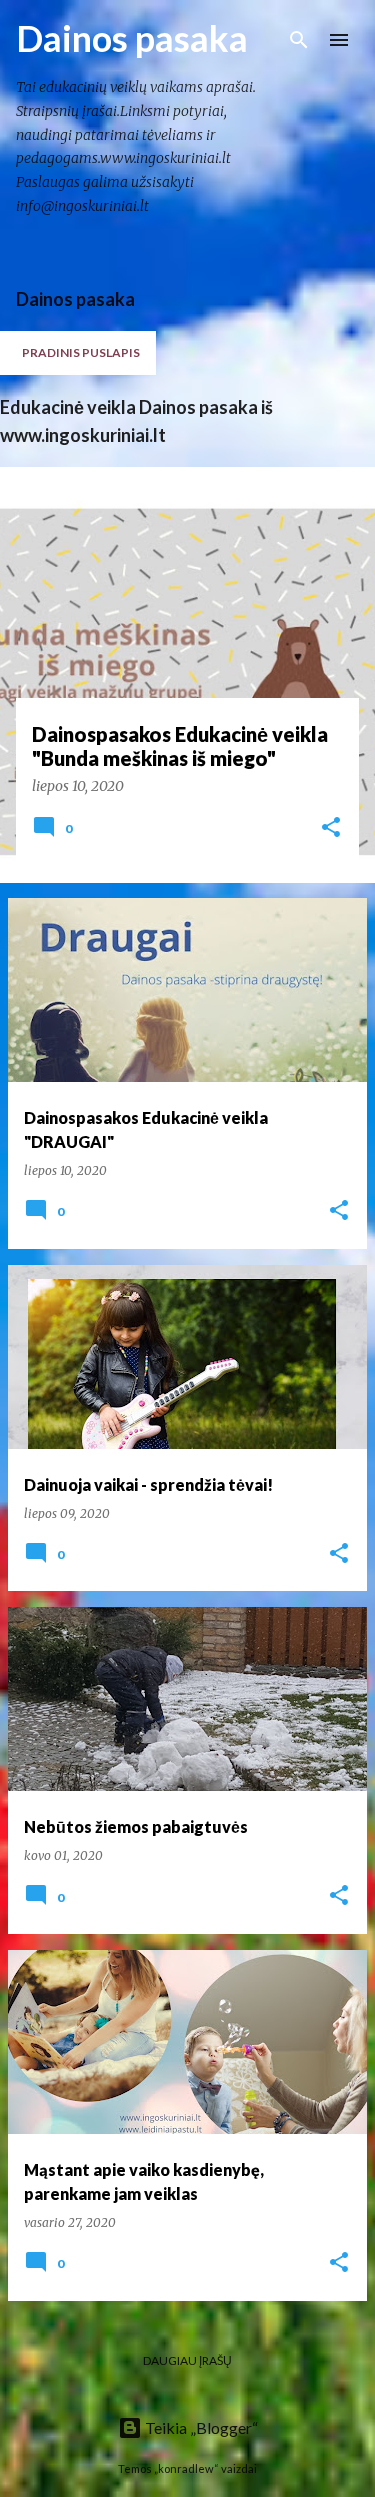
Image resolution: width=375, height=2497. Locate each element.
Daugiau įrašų (187, 2360)
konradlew (186, 2468)
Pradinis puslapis (81, 352)
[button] (331, 828)
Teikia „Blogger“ (200, 2427)
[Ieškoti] (299, 40)
